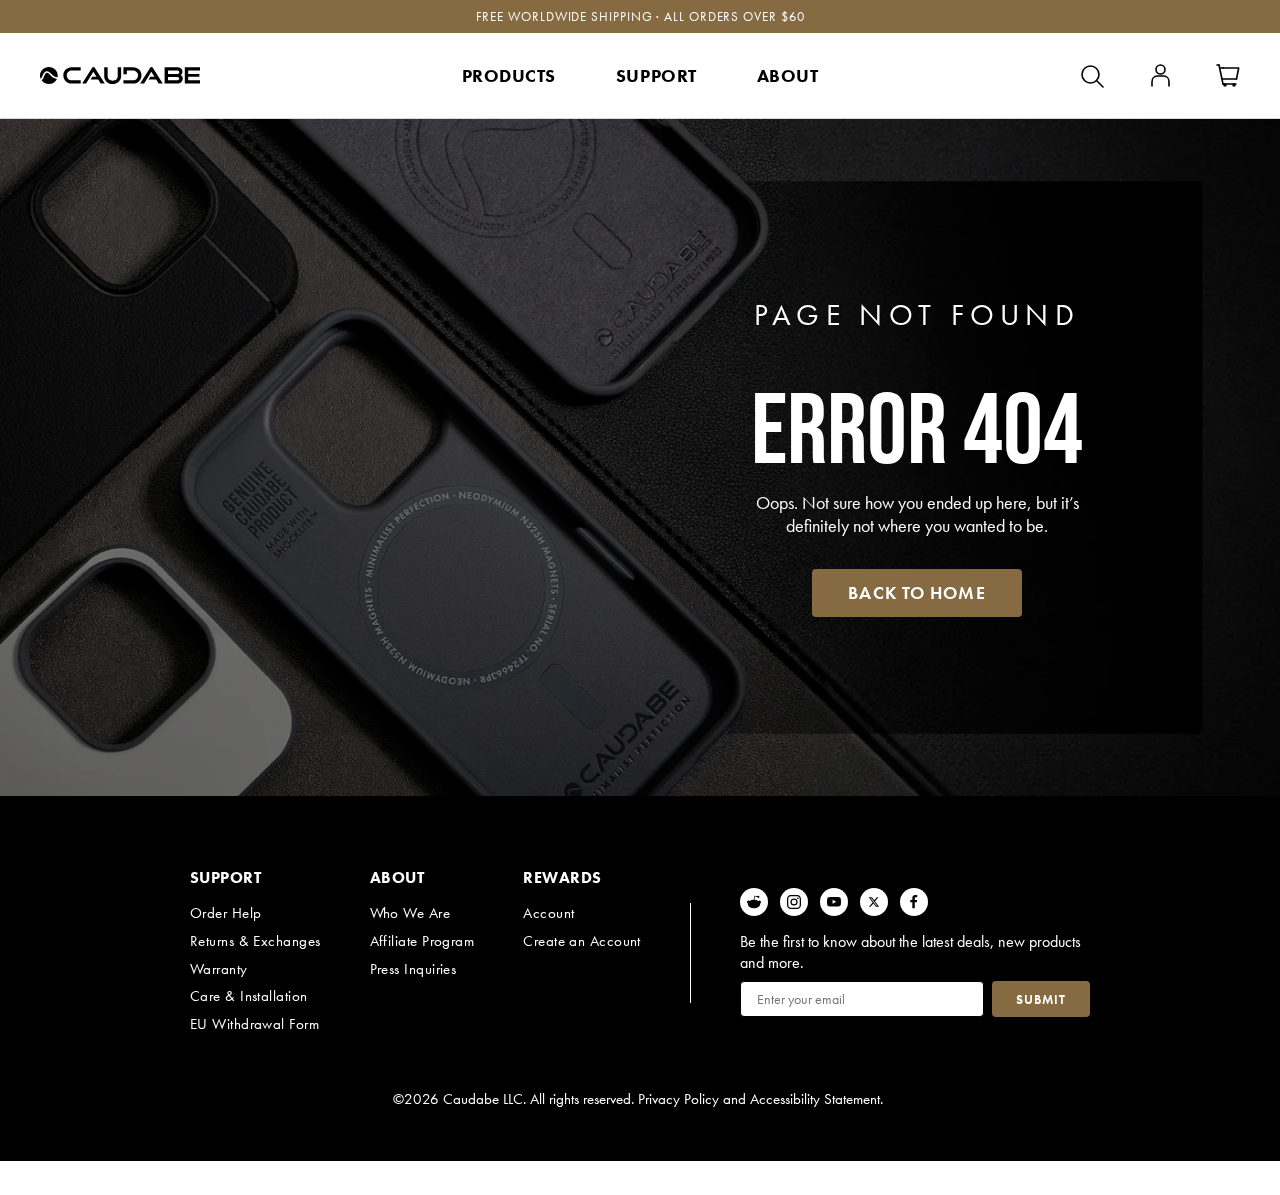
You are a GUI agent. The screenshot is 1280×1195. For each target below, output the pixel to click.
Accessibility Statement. (816, 1099)
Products (509, 75)
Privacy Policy (678, 1099)
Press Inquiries (413, 969)
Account (548, 913)
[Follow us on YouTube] (834, 902)
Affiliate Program (422, 941)
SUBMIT (1041, 999)
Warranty (219, 969)
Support (656, 75)
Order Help (226, 913)
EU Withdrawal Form (254, 1024)
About (788, 75)
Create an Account (582, 941)
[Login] (1160, 75)
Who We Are (410, 913)
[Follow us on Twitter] (874, 902)
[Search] (1092, 76)
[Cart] (1228, 75)
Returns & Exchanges (255, 941)
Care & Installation (249, 996)
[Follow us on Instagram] (794, 902)
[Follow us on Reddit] (754, 902)
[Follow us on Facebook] (914, 902)
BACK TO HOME (916, 592)
